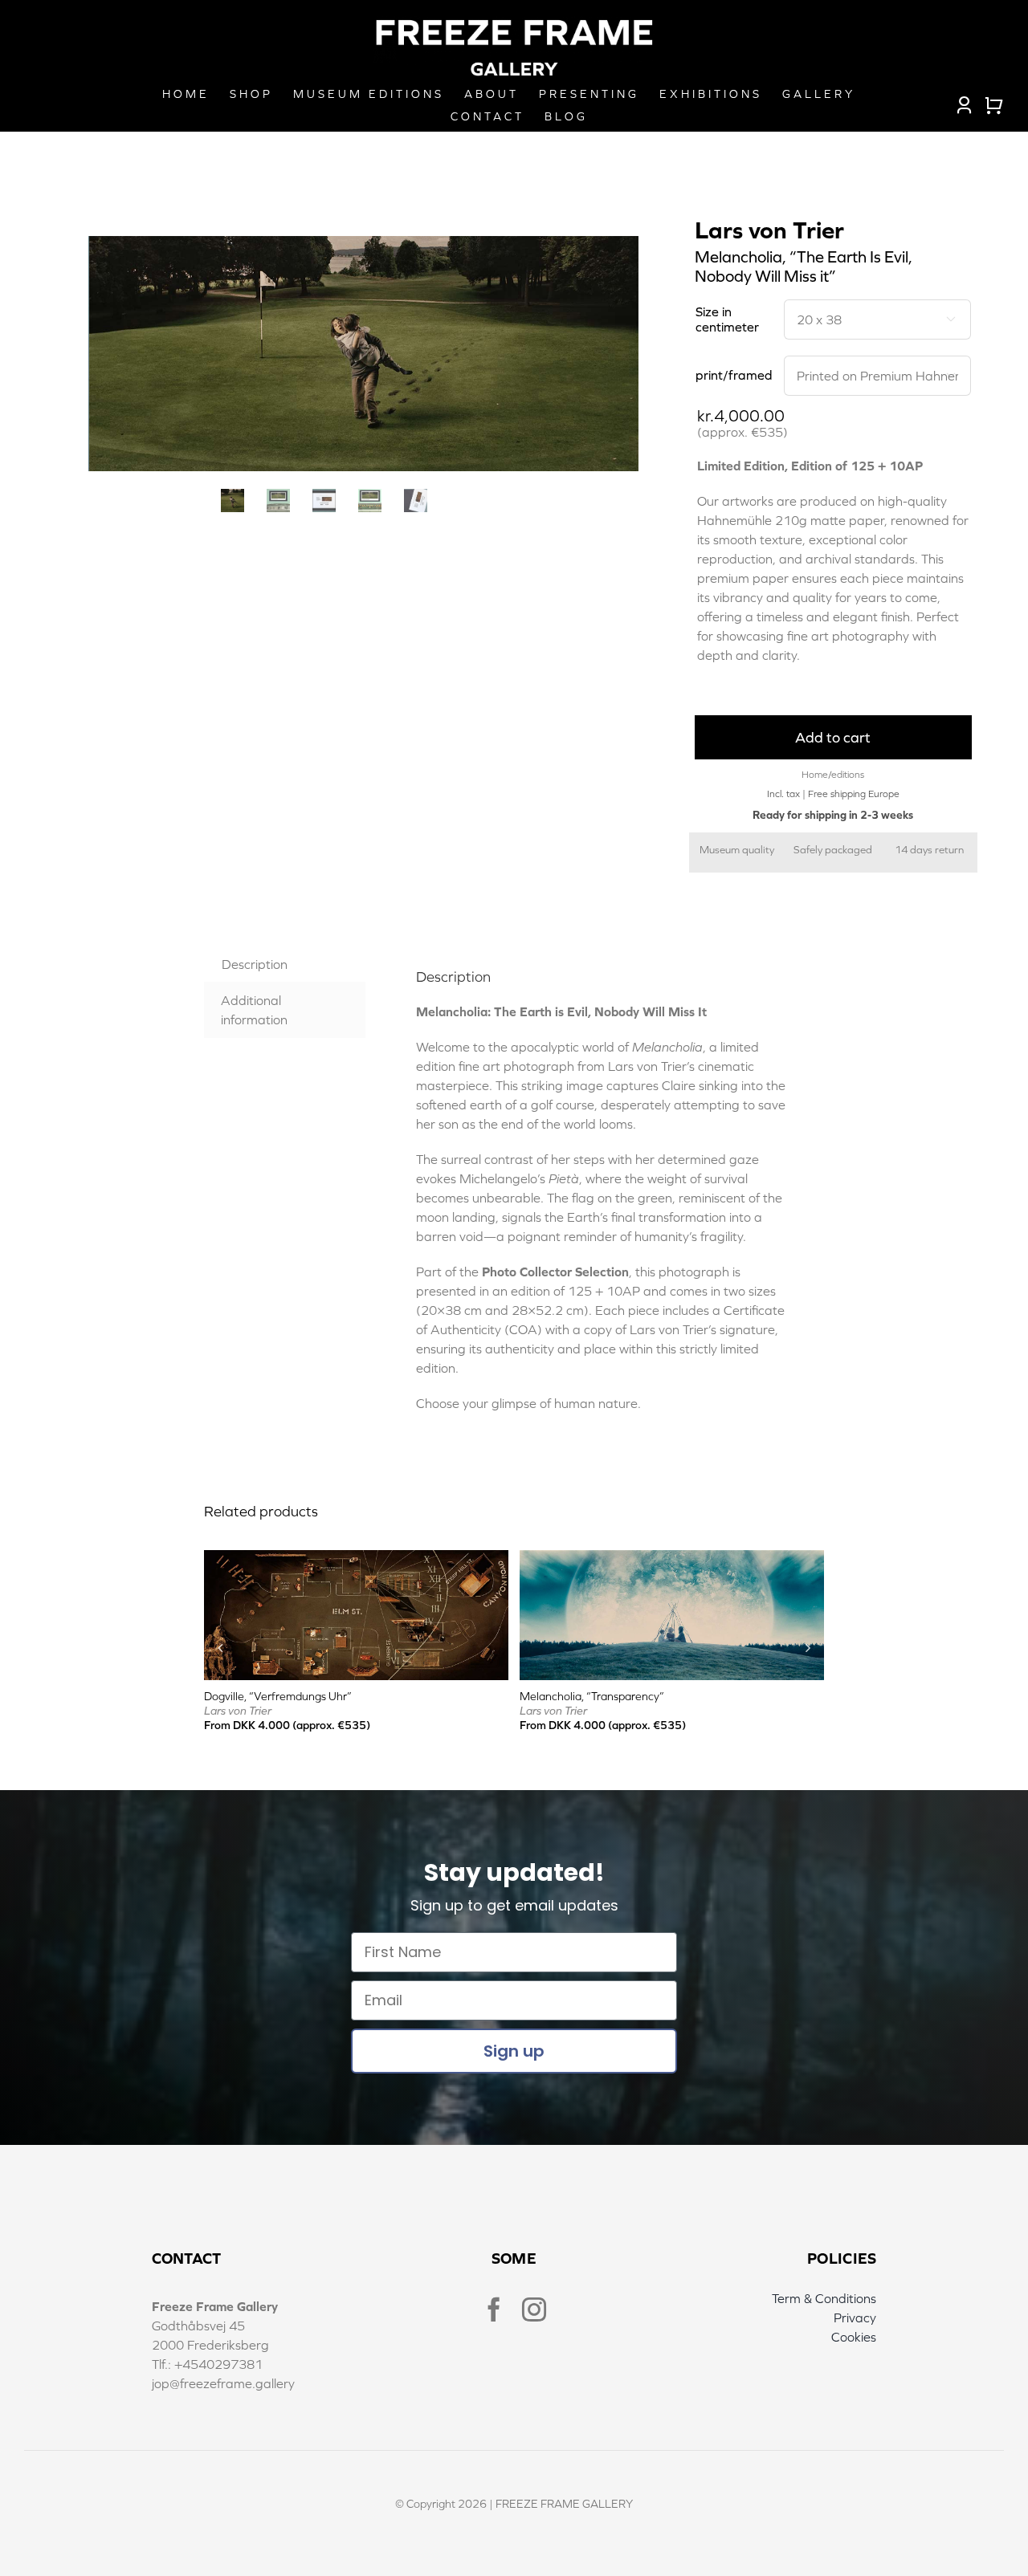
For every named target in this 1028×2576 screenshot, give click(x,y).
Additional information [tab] (254, 1010)
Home (815, 775)
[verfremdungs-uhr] (356, 1557)
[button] (220, 1647)
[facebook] (494, 2309)
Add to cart (833, 737)
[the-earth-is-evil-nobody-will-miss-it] (364, 354)
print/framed (734, 375)
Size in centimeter (727, 319)
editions (848, 775)
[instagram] (534, 2309)
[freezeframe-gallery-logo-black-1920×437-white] (514, 22)
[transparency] (672, 1557)
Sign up (514, 2051)
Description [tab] (255, 964)
